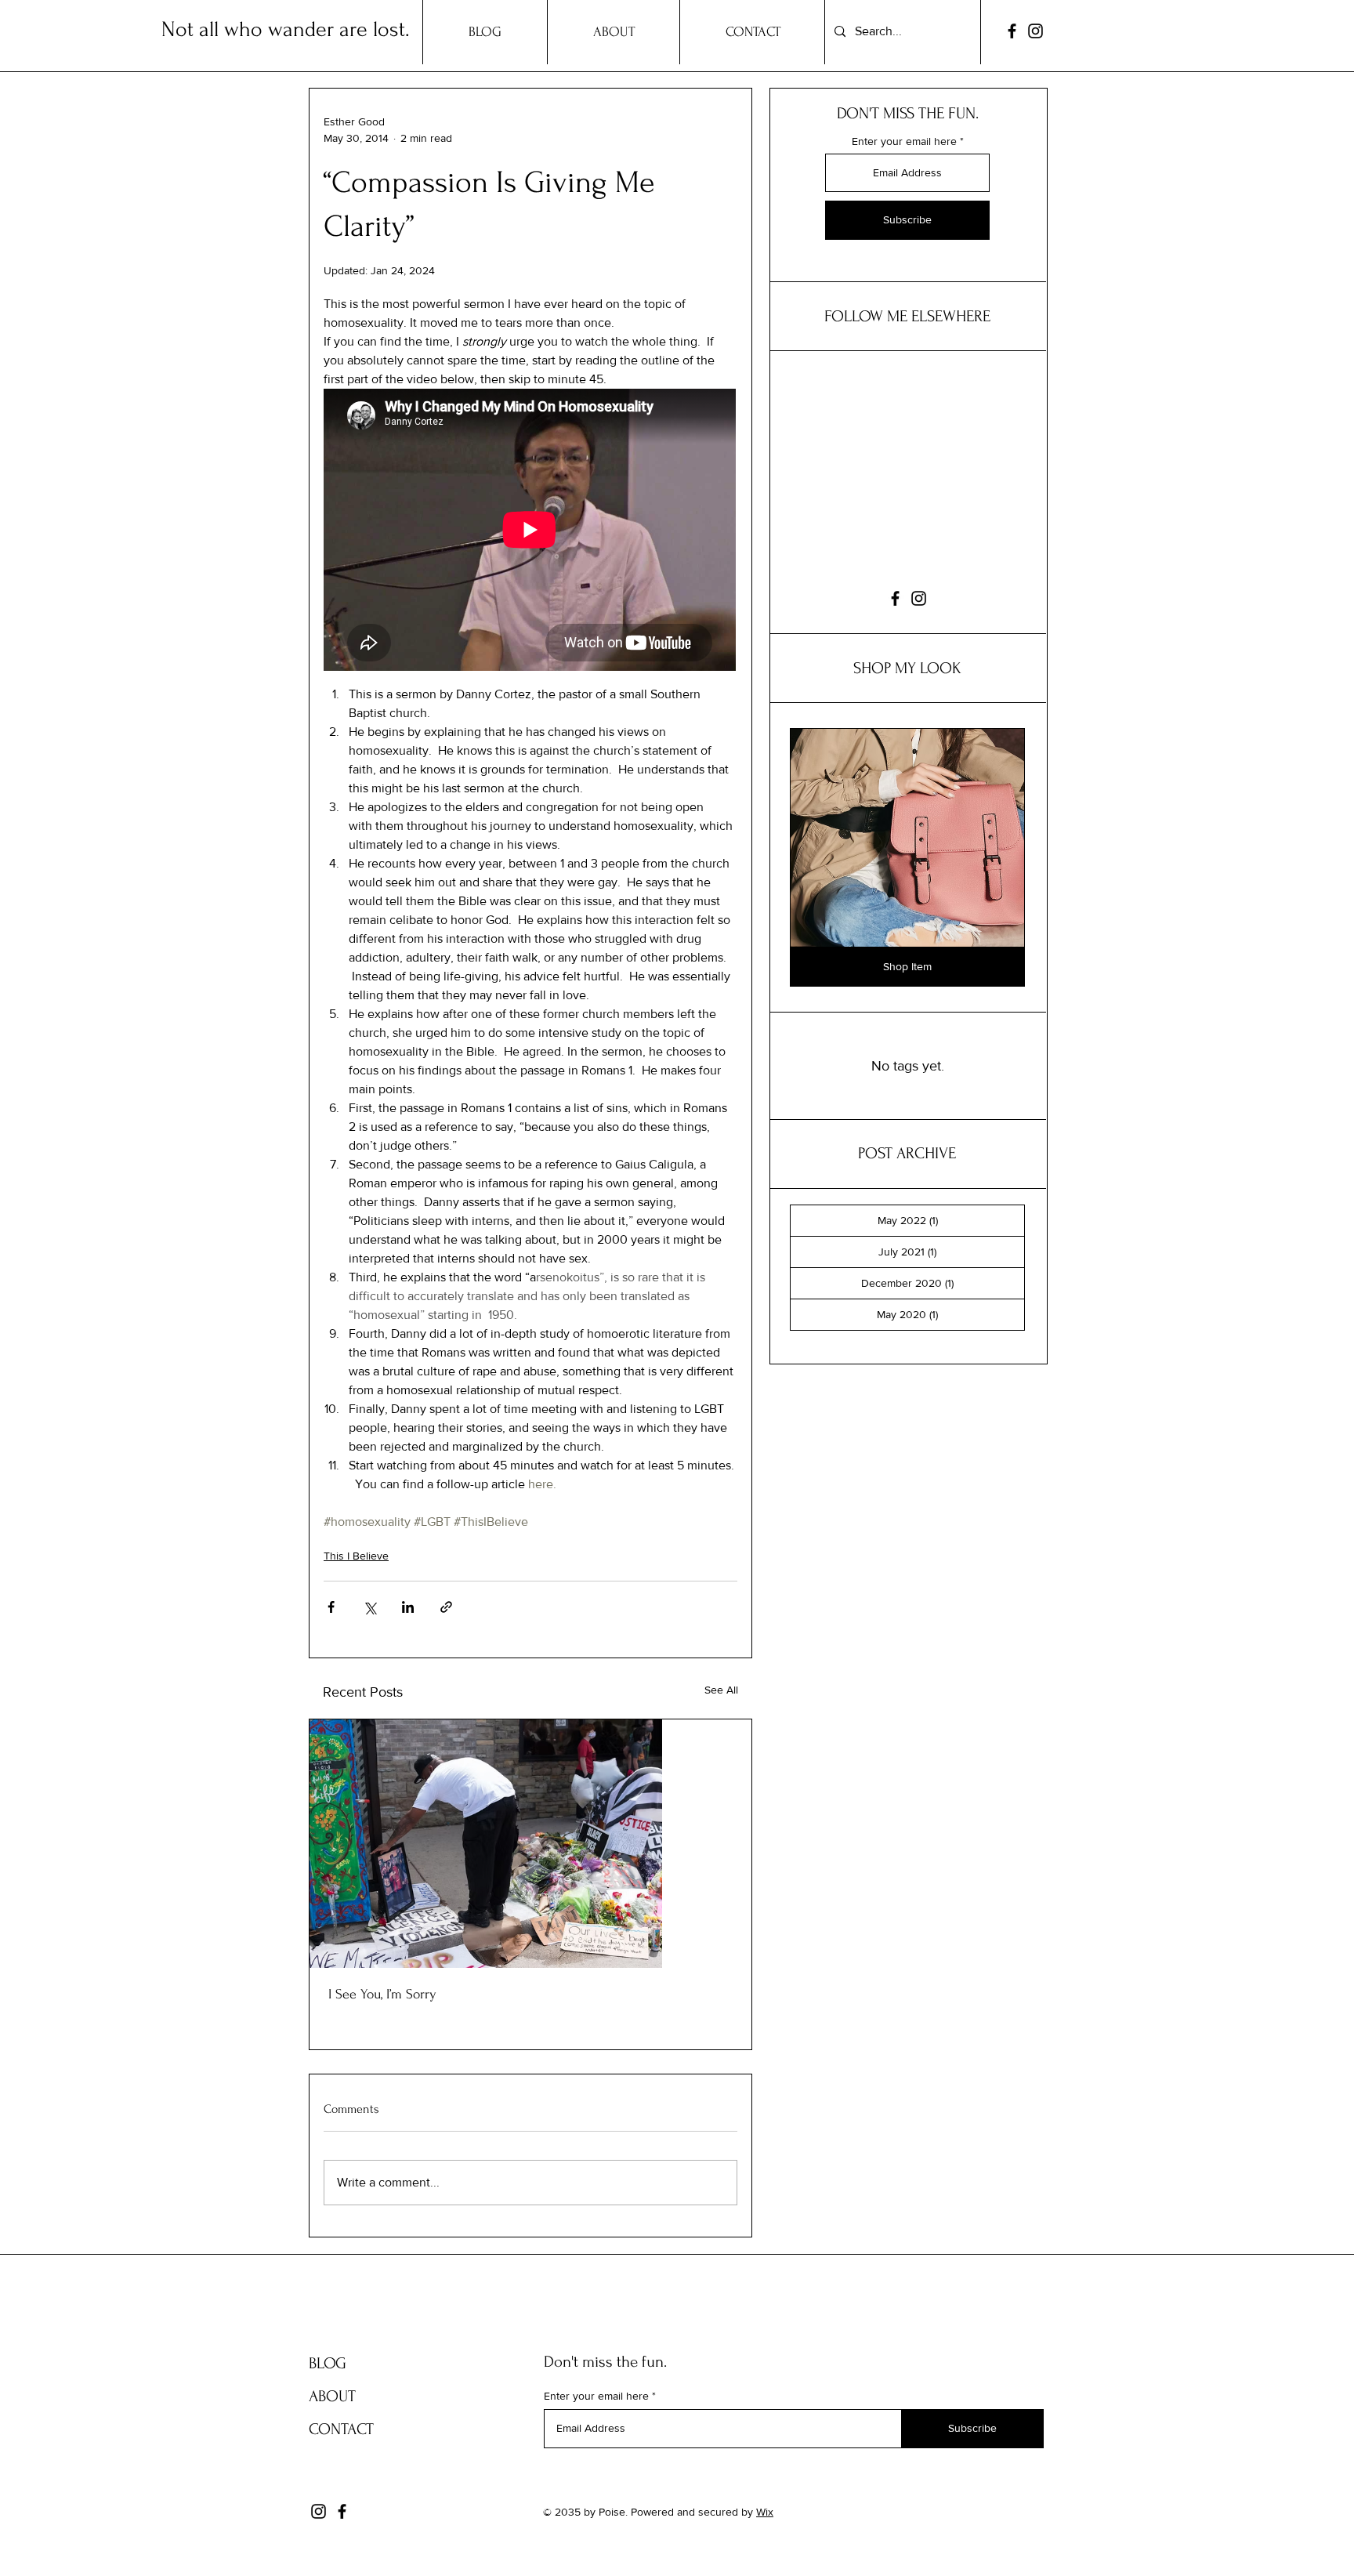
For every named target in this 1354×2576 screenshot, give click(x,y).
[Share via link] (446, 1607)
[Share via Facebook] (331, 1607)
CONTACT (341, 2429)
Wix (765, 2512)
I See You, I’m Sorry (382, 1994)
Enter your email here (904, 141)
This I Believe (356, 1556)
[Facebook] (1012, 31)
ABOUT (332, 2396)
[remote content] (530, 531)
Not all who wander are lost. (286, 29)
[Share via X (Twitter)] (369, 1607)
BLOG (328, 2363)
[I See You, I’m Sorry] (530, 1844)
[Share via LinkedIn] (408, 1607)
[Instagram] (1035, 31)
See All (721, 1690)
